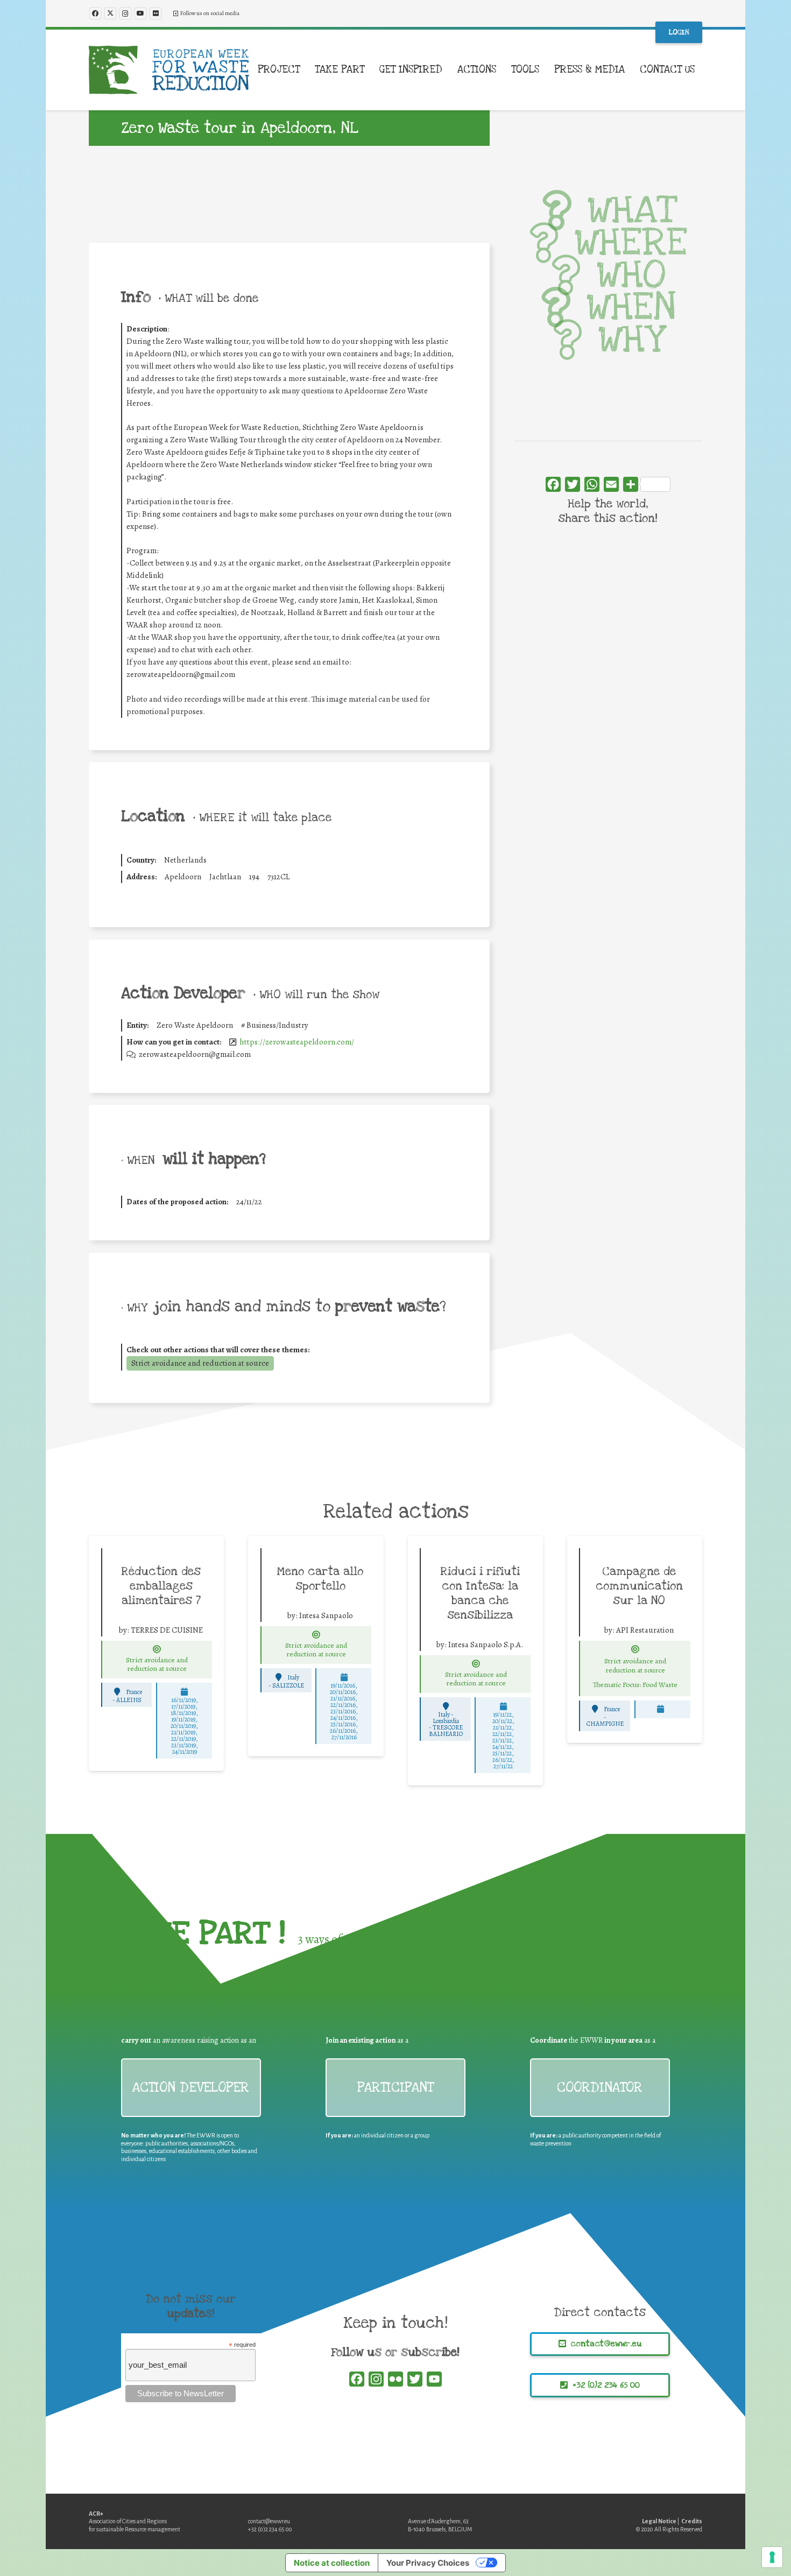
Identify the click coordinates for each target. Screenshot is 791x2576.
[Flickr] (156, 13)
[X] (110, 13)
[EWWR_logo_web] (169, 70)
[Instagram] (125, 13)
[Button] (157, 1649)
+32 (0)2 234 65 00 (270, 2529)
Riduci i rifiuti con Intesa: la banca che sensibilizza (480, 1593)
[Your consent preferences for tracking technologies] (772, 2557)
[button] (306, 70)
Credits (692, 2521)
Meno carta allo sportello (320, 1579)
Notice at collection (332, 2563)
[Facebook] (95, 13)
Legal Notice (659, 2521)
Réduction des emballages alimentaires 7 (161, 1586)
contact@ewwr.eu (269, 2521)
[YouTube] (140, 13)
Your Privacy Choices (428, 2563)
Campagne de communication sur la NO (639, 1586)
